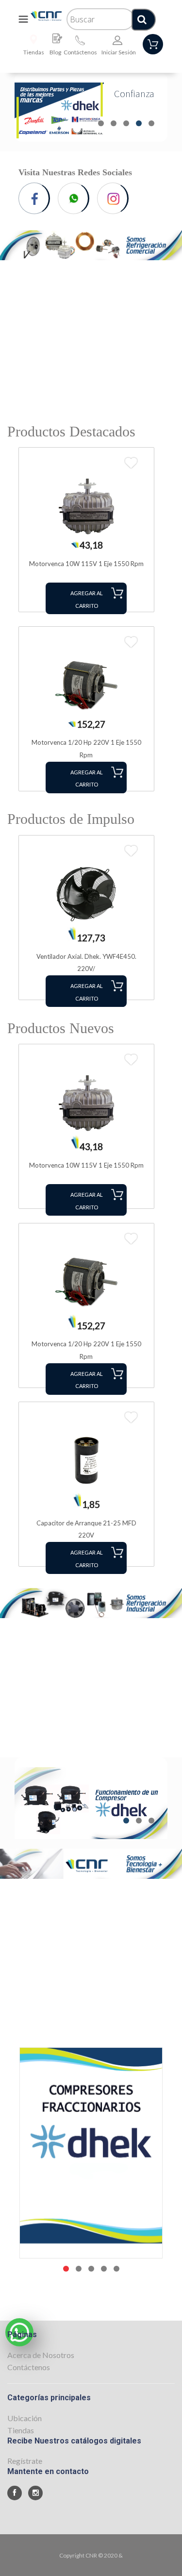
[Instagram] (115, 198)
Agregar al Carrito (87, 599)
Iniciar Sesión (119, 52)
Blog (55, 52)
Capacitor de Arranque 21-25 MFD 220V (86, 1529)
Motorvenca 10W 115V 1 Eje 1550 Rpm (86, 564)
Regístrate (25, 2461)
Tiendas (34, 52)
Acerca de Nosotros (41, 2355)
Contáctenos (80, 52)
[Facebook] (37, 198)
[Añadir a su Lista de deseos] (131, 463)
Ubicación (25, 2418)
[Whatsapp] (76, 198)
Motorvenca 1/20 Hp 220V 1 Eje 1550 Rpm (86, 749)
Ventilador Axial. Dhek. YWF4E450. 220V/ (86, 963)
